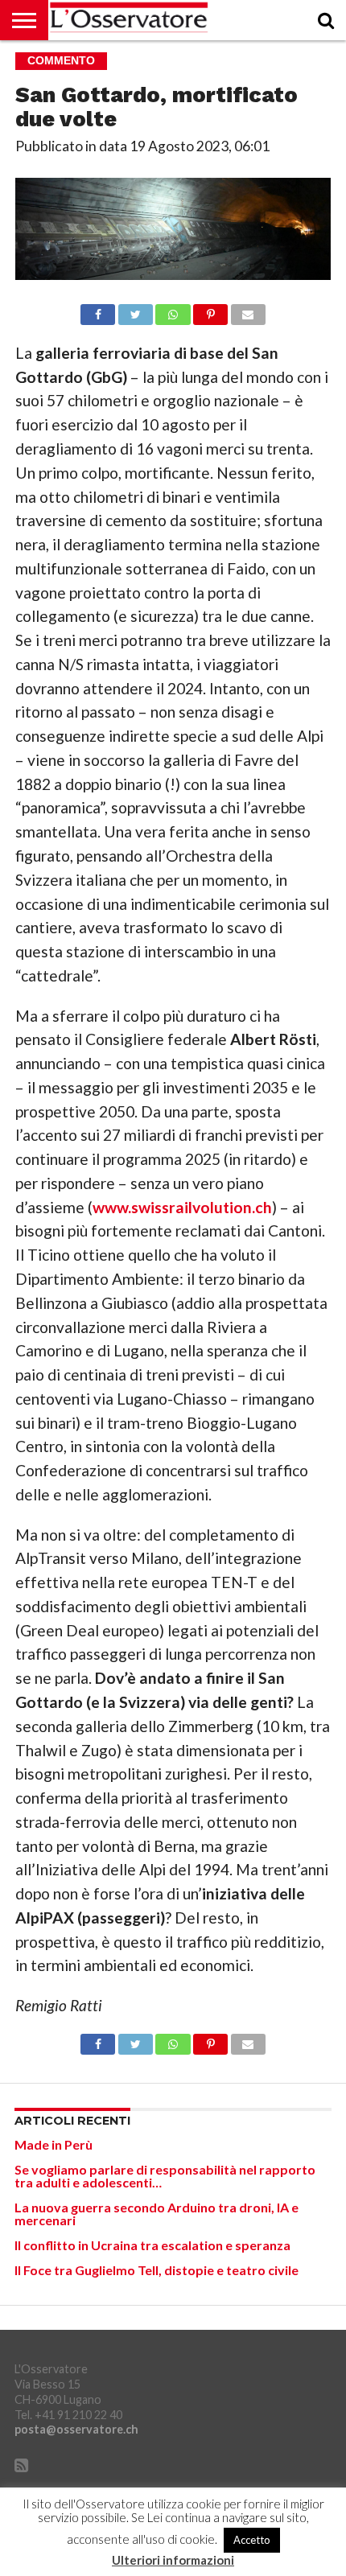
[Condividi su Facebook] (98, 310)
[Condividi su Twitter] (135, 310)
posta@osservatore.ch (76, 2429)
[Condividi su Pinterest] (211, 310)
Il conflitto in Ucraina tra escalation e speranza (152, 2245)
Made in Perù (54, 2144)
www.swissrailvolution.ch (182, 1207)
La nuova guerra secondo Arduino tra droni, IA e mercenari (157, 2214)
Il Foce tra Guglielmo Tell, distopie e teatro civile (157, 2270)
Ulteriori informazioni (173, 2560)
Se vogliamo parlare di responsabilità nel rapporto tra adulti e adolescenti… (165, 2176)
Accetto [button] (252, 2540)
